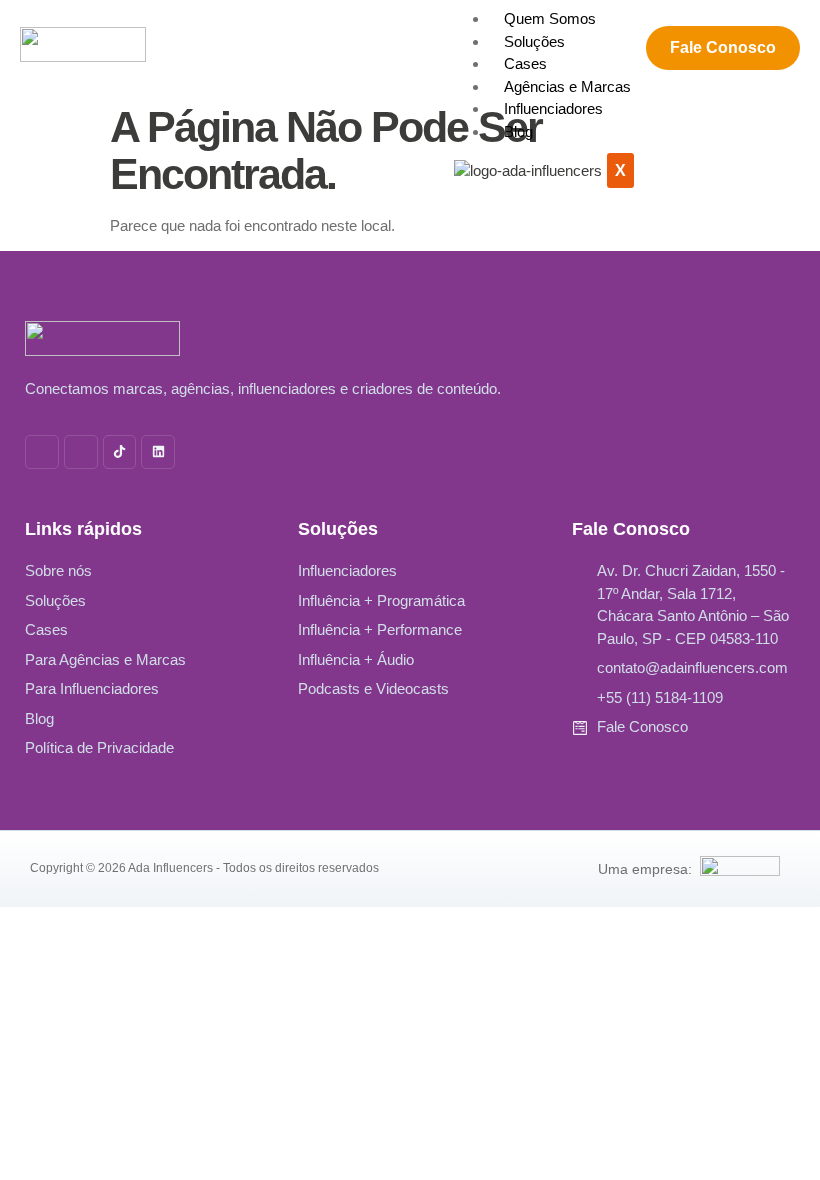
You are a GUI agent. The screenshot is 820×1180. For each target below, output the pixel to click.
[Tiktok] (120, 452)
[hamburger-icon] (638, 16)
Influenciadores (553, 108)
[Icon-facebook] (81, 452)
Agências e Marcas (567, 86)
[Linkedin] (158, 452)
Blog (518, 131)
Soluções (534, 41)
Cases (525, 63)
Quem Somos (550, 18)
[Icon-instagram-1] (42, 452)
